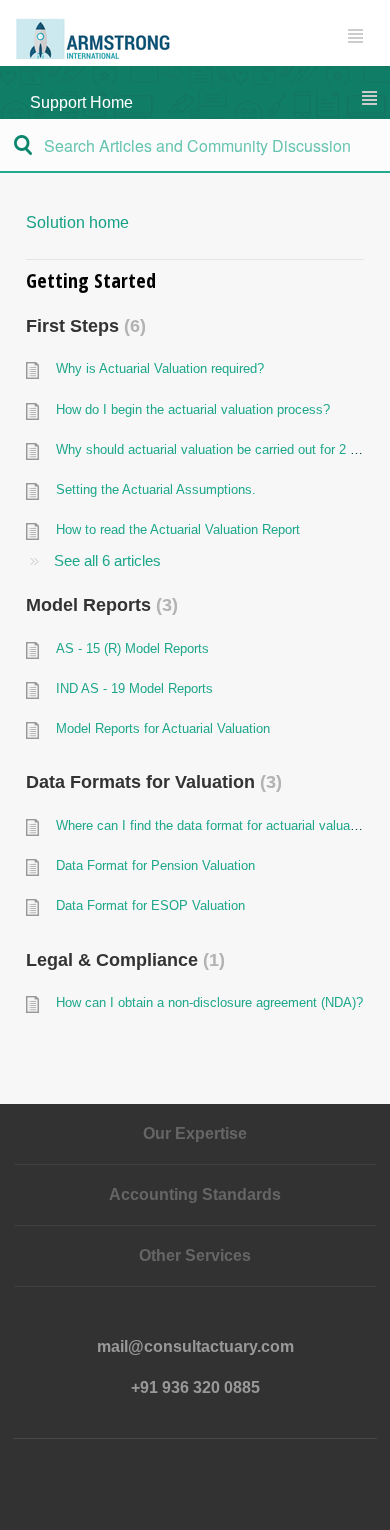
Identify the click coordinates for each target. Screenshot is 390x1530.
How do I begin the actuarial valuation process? (193, 409)
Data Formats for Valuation (151, 782)
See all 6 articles (107, 560)
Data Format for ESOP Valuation (150, 905)
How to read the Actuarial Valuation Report (178, 529)
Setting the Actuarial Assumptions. (156, 489)
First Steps (83, 326)
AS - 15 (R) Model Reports (132, 648)
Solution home (77, 222)
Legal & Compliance (122, 960)
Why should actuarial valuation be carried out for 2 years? (222, 449)
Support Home (81, 102)
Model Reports (99, 605)
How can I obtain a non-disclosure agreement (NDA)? (209, 1002)
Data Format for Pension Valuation (155, 865)
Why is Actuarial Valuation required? (160, 368)
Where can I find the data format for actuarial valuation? (217, 825)
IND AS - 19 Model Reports (134, 688)
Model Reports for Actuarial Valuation (163, 728)
